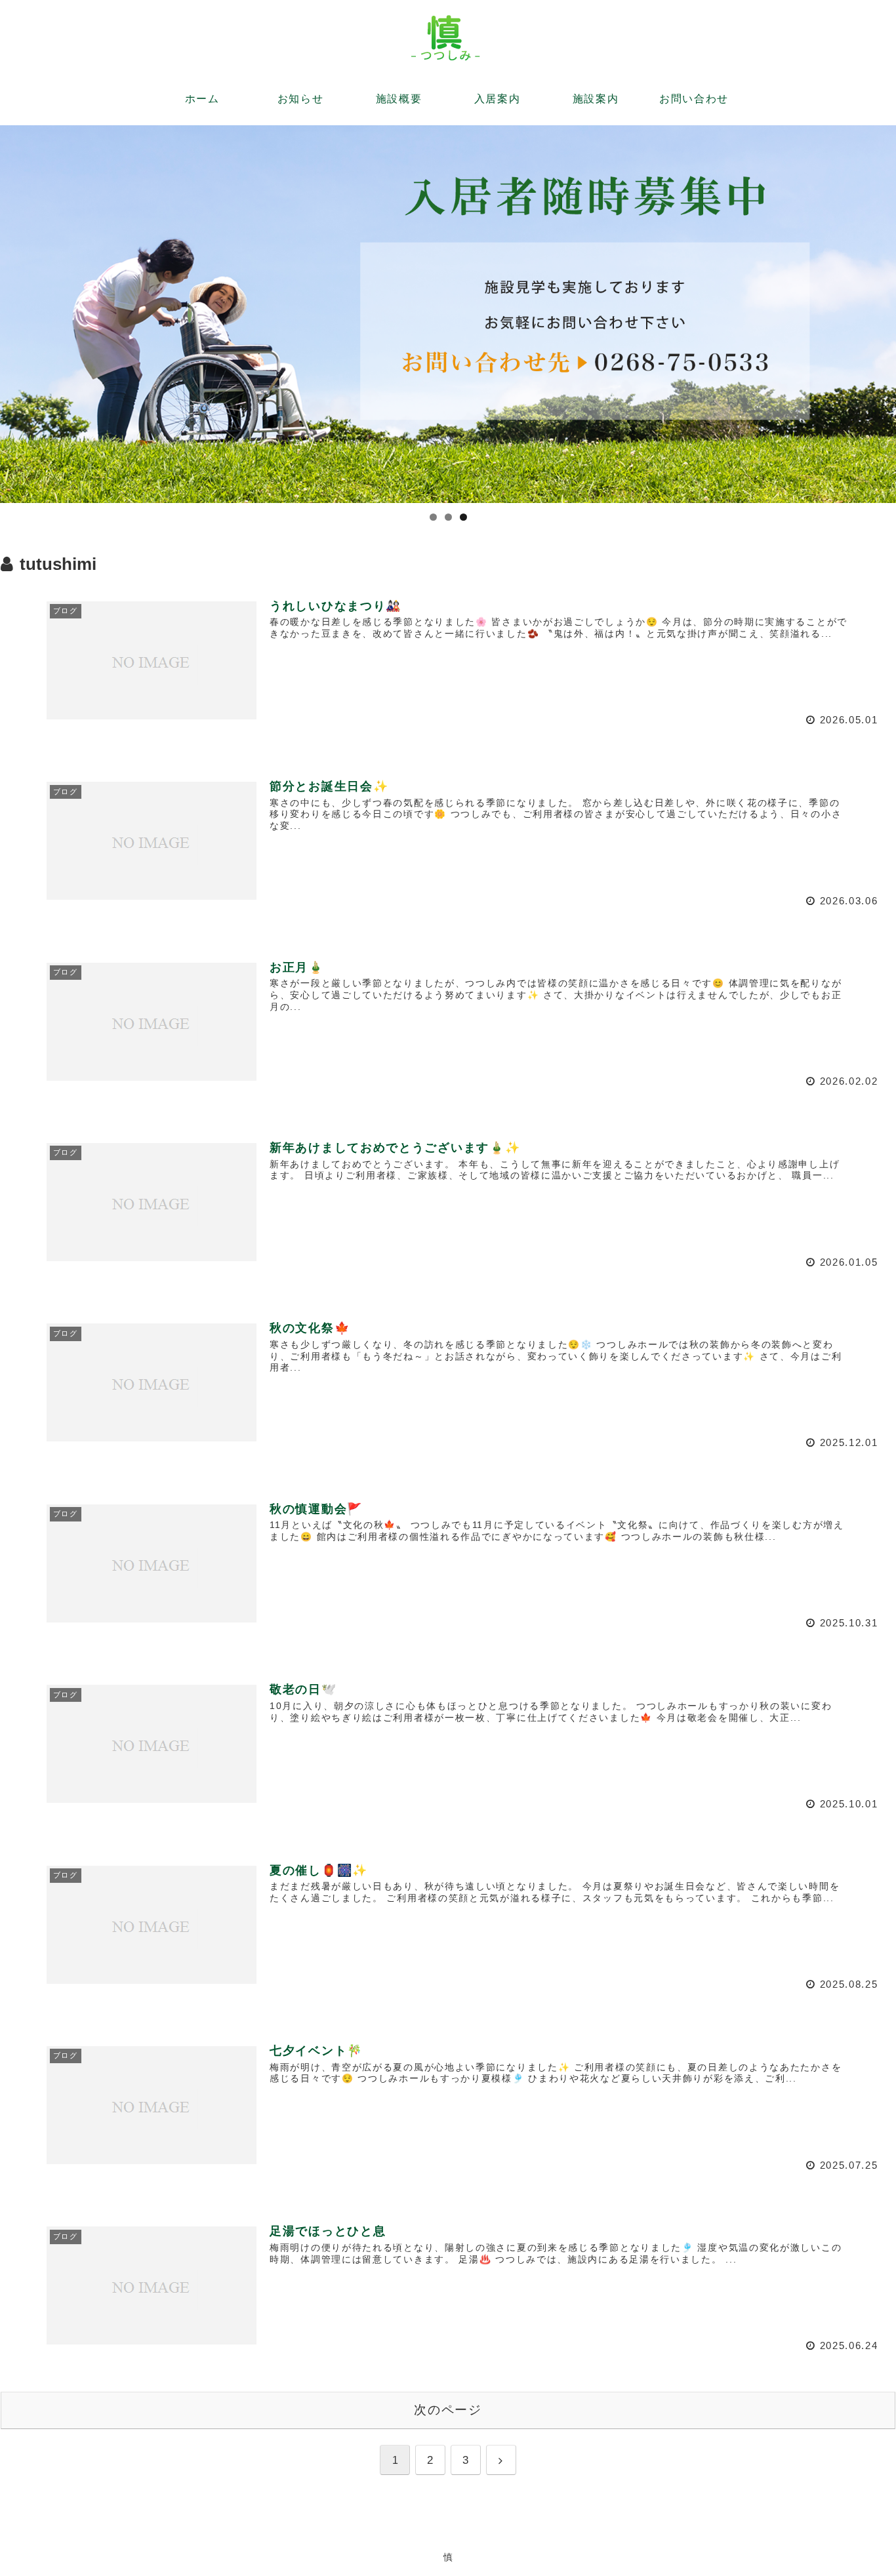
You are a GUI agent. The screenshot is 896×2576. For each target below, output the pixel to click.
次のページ (448, 2410)
